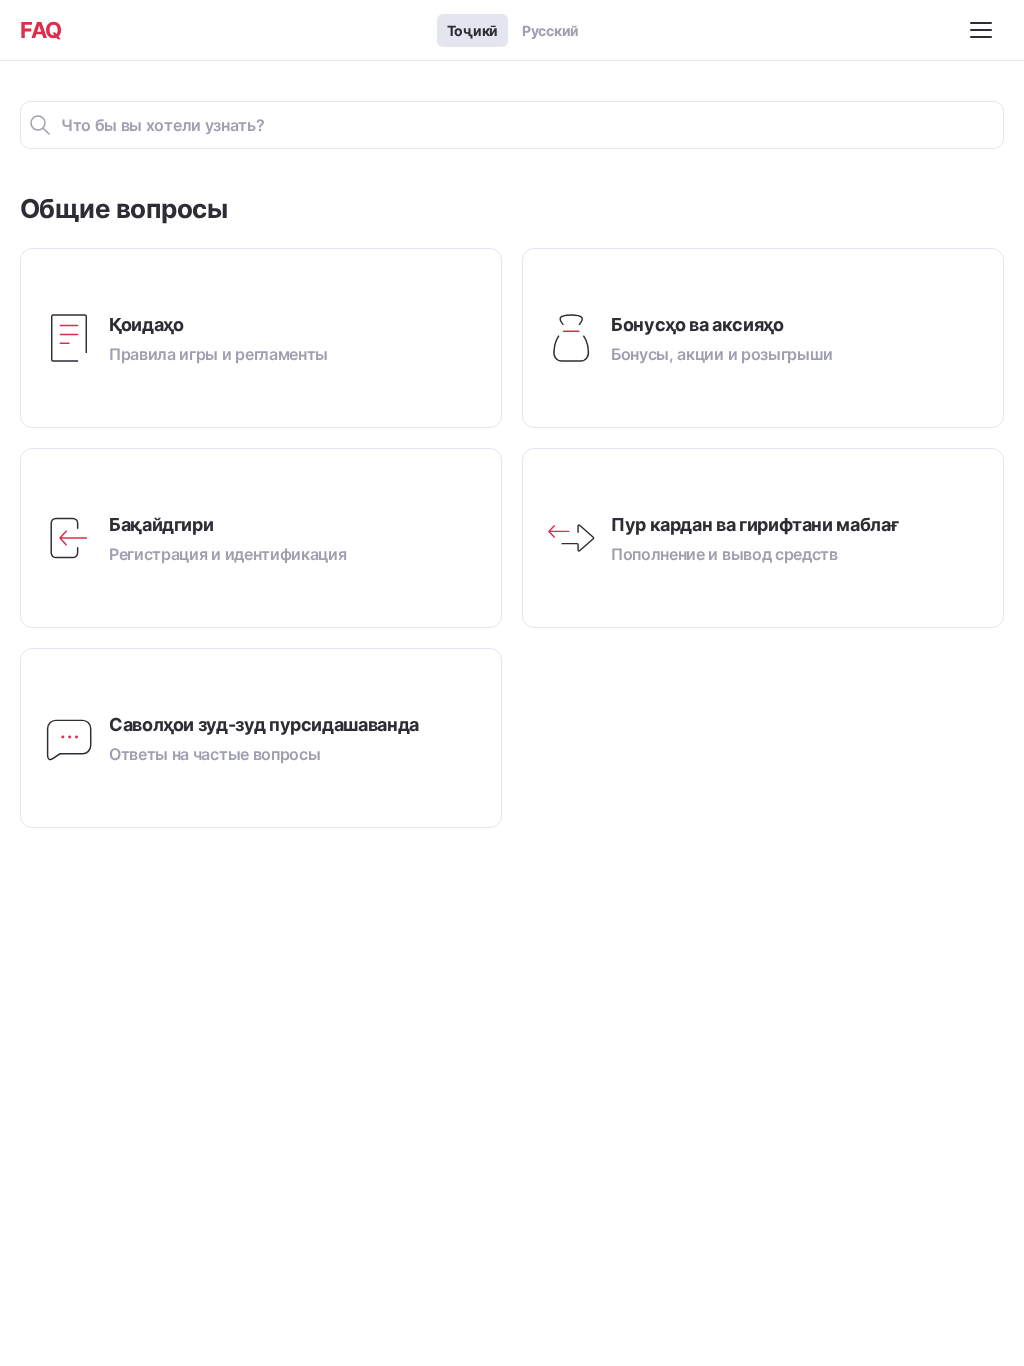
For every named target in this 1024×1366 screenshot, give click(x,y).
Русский (550, 30)
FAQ (41, 30)
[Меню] (984, 30)
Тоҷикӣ (472, 30)
